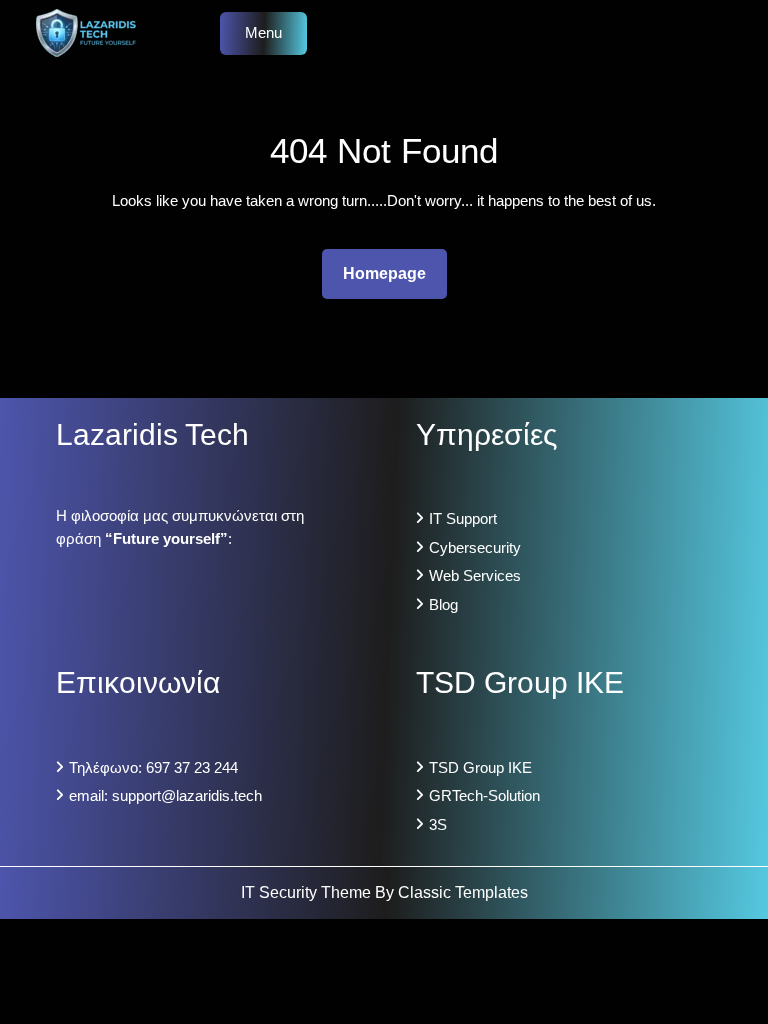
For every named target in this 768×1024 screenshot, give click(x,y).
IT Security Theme (308, 892)
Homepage (392, 273)
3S (438, 824)
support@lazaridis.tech (187, 795)
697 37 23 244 (192, 767)
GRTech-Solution (484, 795)
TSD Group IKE (480, 767)
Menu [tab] (263, 32)
